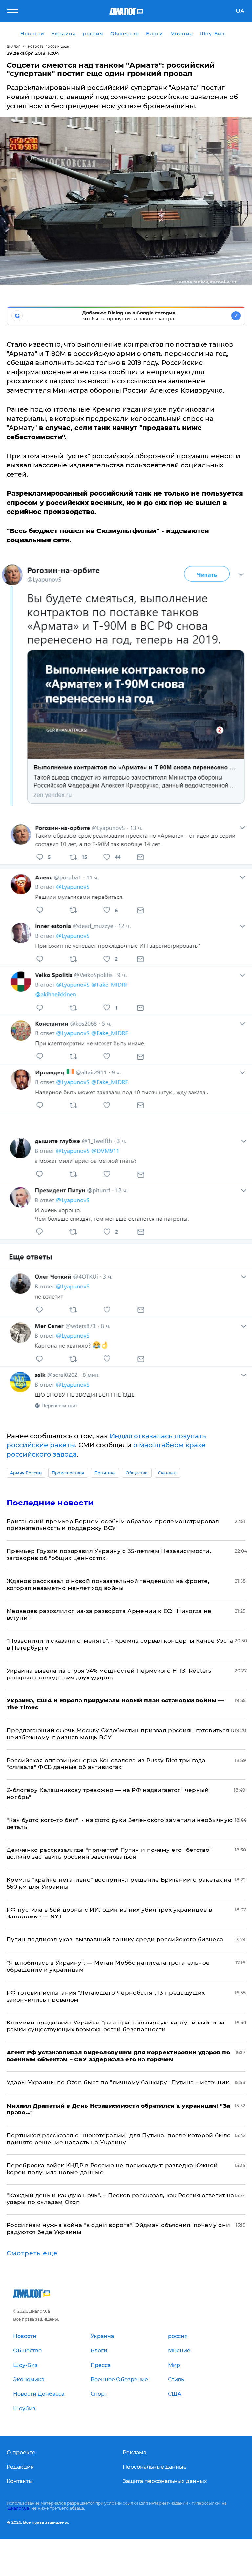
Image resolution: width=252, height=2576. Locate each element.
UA (240, 11)
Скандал (167, 1473)
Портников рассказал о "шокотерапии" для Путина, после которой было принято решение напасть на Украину (119, 2139)
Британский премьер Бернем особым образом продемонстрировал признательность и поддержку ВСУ (113, 1525)
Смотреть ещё (32, 2253)
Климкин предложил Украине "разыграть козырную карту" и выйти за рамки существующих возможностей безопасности (115, 2026)
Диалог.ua (18, 2508)
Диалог (13, 46)
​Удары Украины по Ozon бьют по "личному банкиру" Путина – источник (118, 2082)
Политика (105, 1473)
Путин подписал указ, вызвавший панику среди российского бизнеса (115, 1939)
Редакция (20, 2467)
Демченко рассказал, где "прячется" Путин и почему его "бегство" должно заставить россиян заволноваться (109, 1853)
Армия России (26, 1473)
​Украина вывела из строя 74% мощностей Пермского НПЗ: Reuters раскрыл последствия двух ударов (109, 1674)
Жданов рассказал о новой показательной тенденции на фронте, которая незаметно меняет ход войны (108, 1584)
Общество (137, 1473)
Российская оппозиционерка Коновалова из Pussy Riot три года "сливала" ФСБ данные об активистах (106, 1764)
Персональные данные (155, 2467)
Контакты (20, 2481)
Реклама (135, 2452)
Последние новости (50, 1503)
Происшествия (68, 1473)
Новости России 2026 (49, 46)
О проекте (21, 2452)
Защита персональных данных (165, 2481)
